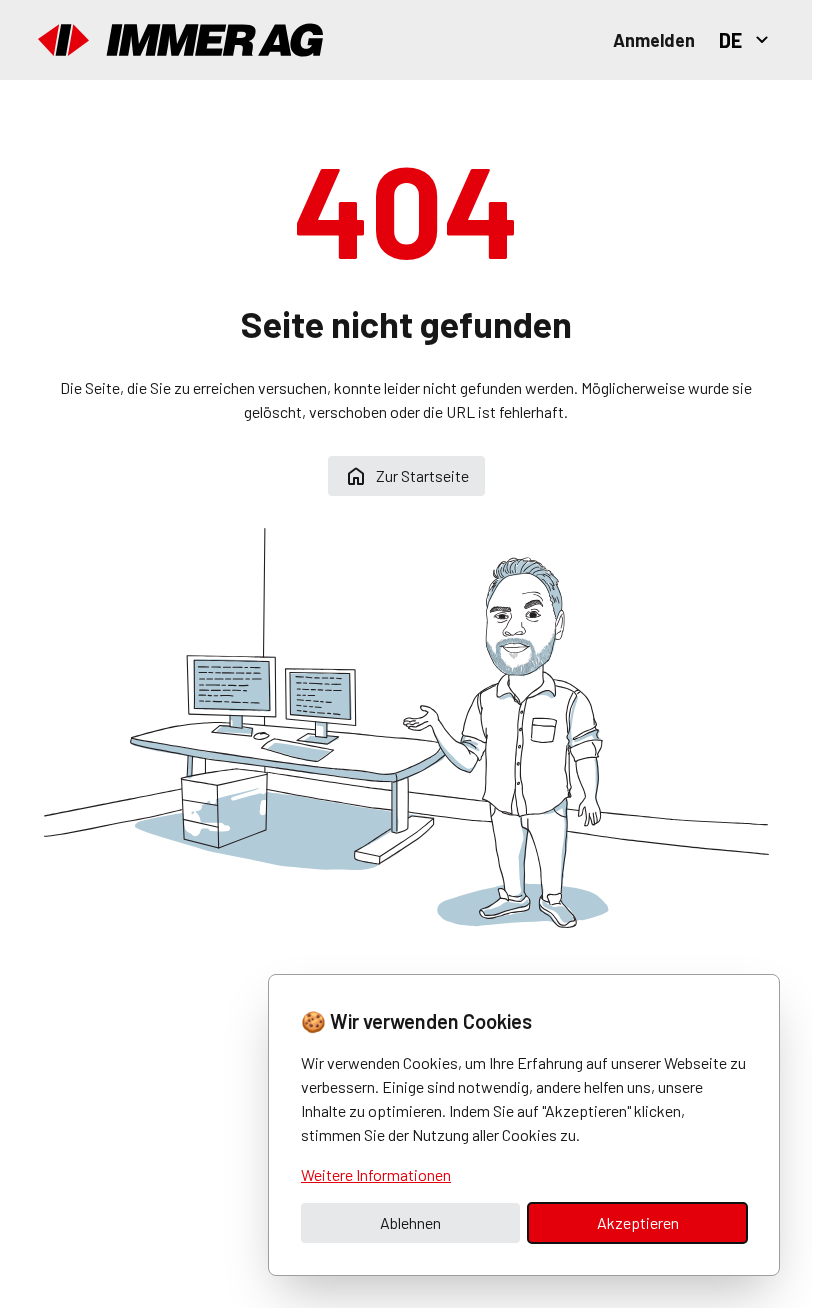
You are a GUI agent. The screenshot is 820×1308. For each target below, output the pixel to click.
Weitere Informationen (376, 1174)
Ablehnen (410, 1222)
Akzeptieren (638, 1222)
